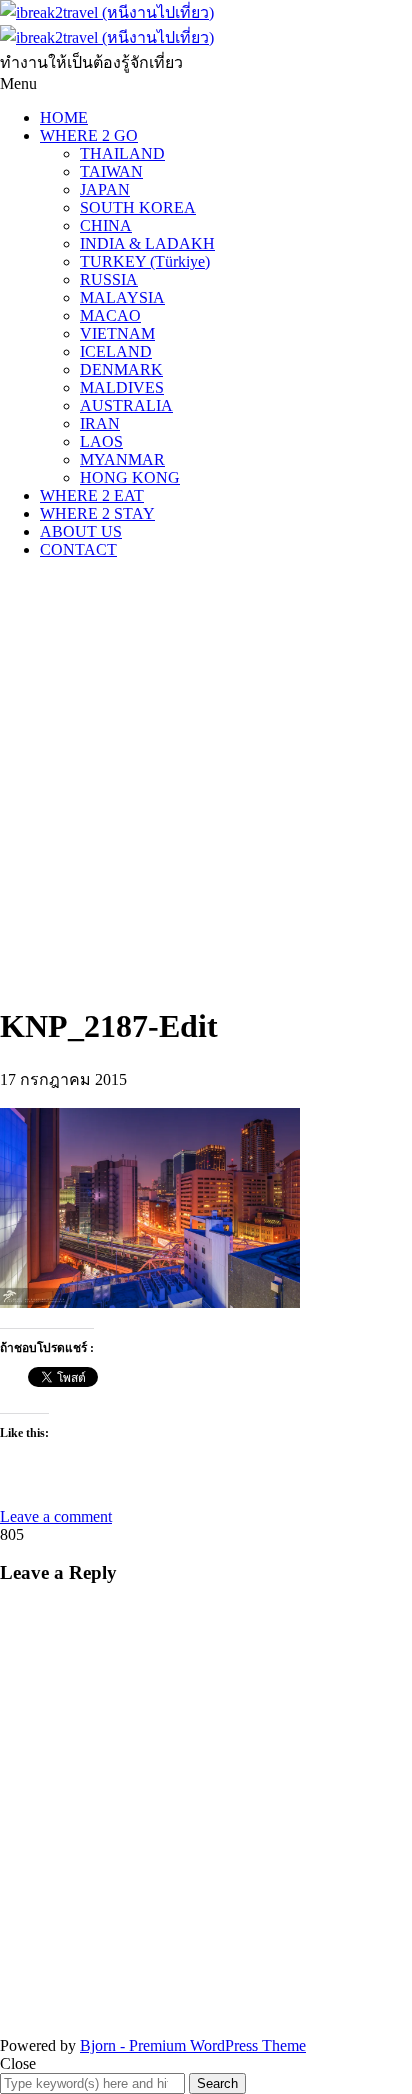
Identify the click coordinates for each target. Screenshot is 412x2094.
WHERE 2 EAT (92, 495)
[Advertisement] (206, 781)
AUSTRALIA (126, 405)
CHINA (106, 225)
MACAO (110, 315)
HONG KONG (130, 477)
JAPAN (105, 189)
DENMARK (121, 369)
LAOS (101, 441)
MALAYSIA (122, 297)
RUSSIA (109, 279)
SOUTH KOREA (138, 207)
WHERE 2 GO (89, 135)
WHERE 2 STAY (97, 513)
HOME (64, 117)
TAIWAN (111, 171)
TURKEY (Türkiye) (145, 261)
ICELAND (116, 351)
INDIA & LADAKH (147, 243)
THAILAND (122, 153)
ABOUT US (81, 531)
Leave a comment (56, 1516)
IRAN (100, 423)
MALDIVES (122, 387)
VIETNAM (117, 333)
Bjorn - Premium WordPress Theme (193, 2045)
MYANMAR (122, 459)
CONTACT (78, 549)
